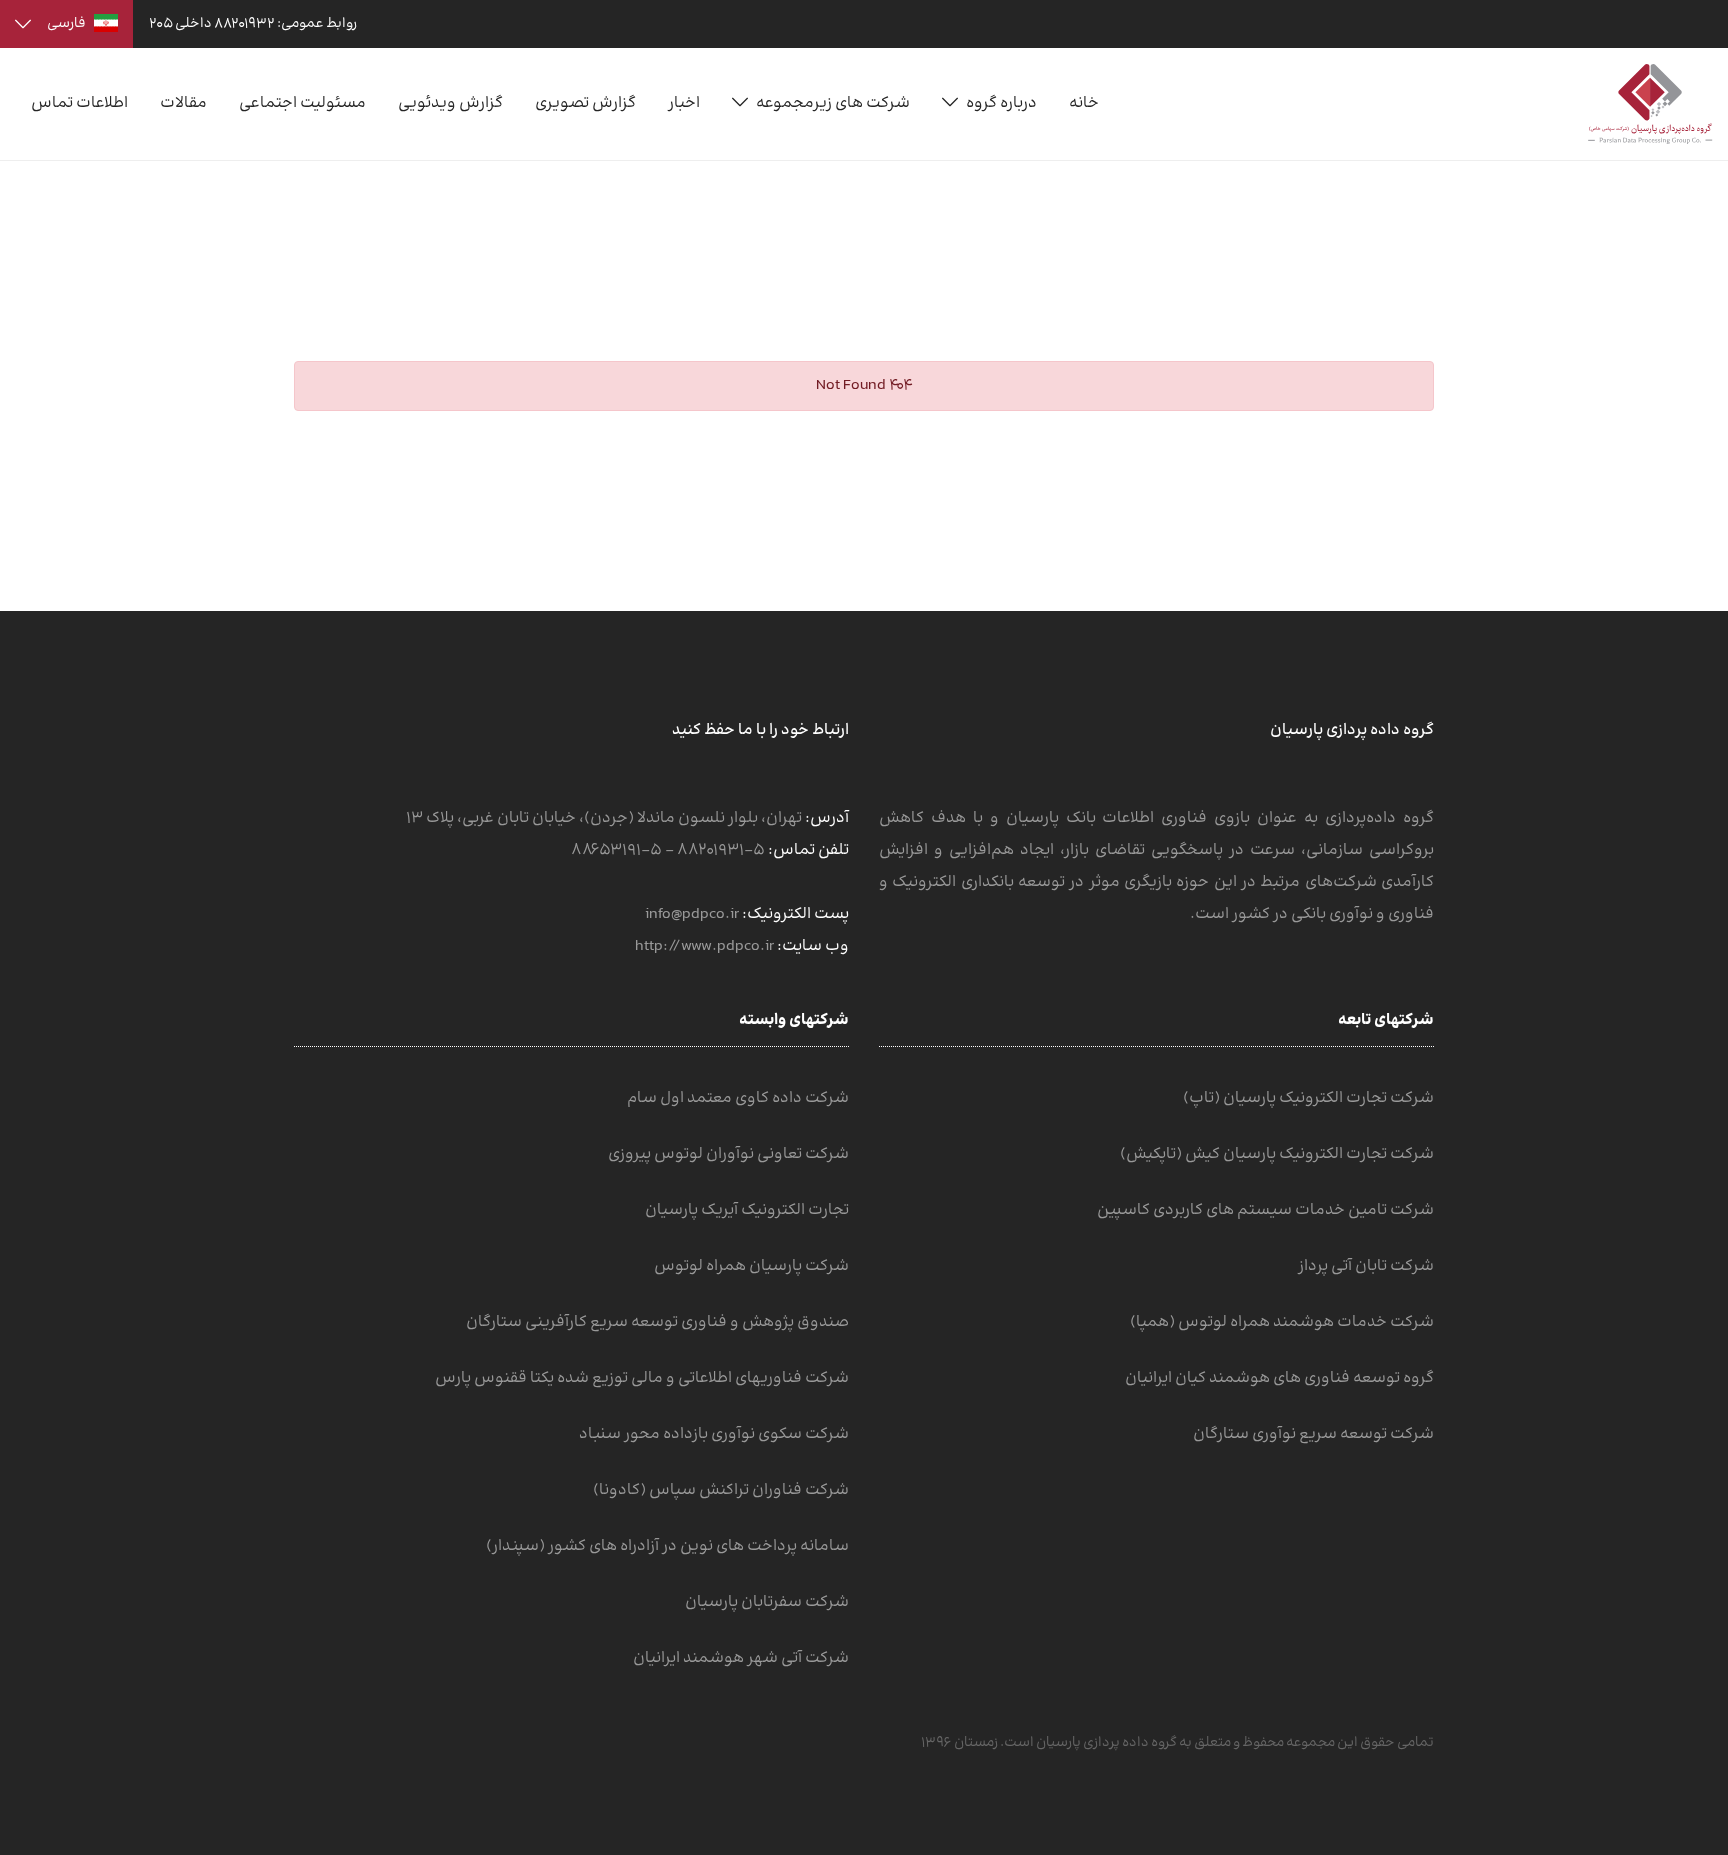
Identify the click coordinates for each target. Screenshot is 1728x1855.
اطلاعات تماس (79, 103)
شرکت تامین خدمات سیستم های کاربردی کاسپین (1265, 1210)
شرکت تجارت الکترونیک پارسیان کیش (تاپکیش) (1277, 1154)
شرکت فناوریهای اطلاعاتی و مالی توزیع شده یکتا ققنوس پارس (642, 1378)
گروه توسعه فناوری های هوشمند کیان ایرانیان (1279, 1378)
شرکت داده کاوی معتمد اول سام (738, 1098)
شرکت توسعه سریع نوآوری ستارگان (1313, 1434)
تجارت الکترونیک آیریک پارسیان (747, 1210)
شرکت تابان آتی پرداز (1366, 1266)
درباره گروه (1001, 103)
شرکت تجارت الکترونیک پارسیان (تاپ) (1308, 1098)
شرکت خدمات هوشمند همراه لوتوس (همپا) (1282, 1322)
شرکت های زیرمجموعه (833, 103)
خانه (1084, 103)
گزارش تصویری (585, 103)
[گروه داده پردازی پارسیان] (1650, 104)
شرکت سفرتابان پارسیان (767, 1602)
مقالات (183, 103)
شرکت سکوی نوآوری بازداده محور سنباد (714, 1434)
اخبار (684, 103)
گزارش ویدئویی (450, 103)
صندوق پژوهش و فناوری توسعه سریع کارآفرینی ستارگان (657, 1322)
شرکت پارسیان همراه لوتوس (751, 1266)
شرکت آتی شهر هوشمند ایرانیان (741, 1658)
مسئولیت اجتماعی (302, 103)
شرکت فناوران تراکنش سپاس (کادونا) (721, 1490)
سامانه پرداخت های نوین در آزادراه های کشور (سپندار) (667, 1546)
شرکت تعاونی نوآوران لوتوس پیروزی (728, 1154)
